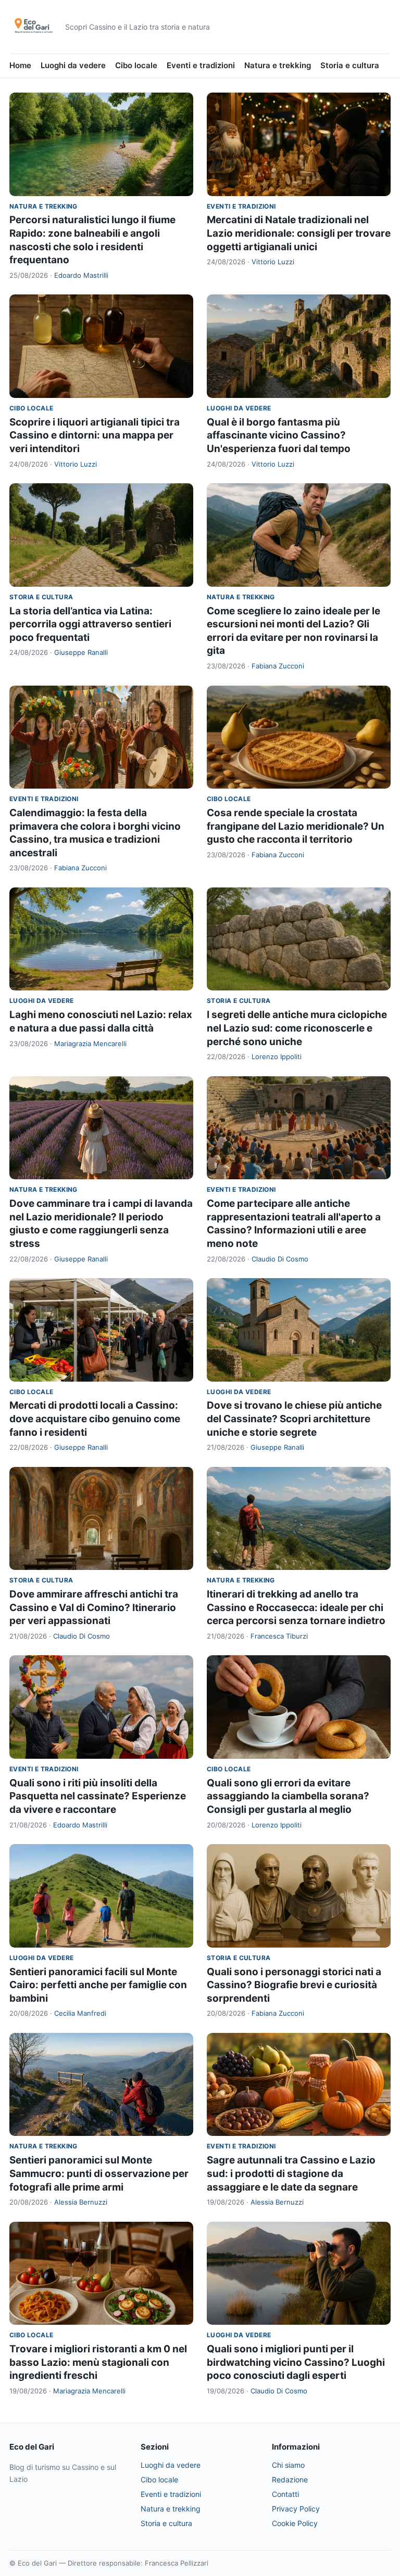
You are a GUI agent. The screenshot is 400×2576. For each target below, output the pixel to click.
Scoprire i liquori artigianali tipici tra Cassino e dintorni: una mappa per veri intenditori (95, 435)
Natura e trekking (278, 65)
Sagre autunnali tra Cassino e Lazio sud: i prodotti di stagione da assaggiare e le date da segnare (291, 2173)
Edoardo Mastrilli (81, 275)
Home (20, 65)
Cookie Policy (295, 2523)
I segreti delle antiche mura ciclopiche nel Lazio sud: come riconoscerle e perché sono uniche (297, 1028)
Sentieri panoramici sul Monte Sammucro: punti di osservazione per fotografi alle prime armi (99, 2173)
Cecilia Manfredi (80, 2013)
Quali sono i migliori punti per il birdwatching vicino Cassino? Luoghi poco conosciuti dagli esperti (296, 2362)
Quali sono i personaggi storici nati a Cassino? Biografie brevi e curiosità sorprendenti (294, 1985)
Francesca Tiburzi (279, 1636)
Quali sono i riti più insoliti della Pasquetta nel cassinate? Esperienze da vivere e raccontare (98, 1796)
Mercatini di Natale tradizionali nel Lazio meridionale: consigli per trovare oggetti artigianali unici (299, 233)
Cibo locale (136, 65)
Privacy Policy (296, 2509)
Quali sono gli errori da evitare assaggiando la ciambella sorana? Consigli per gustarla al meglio (288, 1796)
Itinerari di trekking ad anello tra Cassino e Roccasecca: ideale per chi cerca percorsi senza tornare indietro (296, 1607)
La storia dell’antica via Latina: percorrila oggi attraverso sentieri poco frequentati (90, 624)
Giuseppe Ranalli (81, 652)
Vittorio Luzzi (273, 262)
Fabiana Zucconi (278, 666)
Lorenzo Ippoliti (277, 1057)
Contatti (285, 2494)
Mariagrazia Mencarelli (90, 1044)
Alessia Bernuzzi (81, 2202)
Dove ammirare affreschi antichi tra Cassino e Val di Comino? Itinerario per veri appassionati (94, 1607)
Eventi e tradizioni (201, 65)
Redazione (290, 2480)
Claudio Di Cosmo (280, 1259)
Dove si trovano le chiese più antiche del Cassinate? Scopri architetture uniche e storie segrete (294, 1419)
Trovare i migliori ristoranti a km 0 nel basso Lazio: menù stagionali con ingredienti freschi (98, 2362)
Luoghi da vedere (73, 65)
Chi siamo (288, 2465)
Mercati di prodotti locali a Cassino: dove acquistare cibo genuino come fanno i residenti (95, 1419)
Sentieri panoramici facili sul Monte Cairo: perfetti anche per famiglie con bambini (98, 1985)
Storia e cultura (350, 65)
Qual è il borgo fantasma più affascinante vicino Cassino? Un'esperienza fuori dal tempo (279, 435)
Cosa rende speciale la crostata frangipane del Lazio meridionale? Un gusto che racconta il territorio (296, 826)
